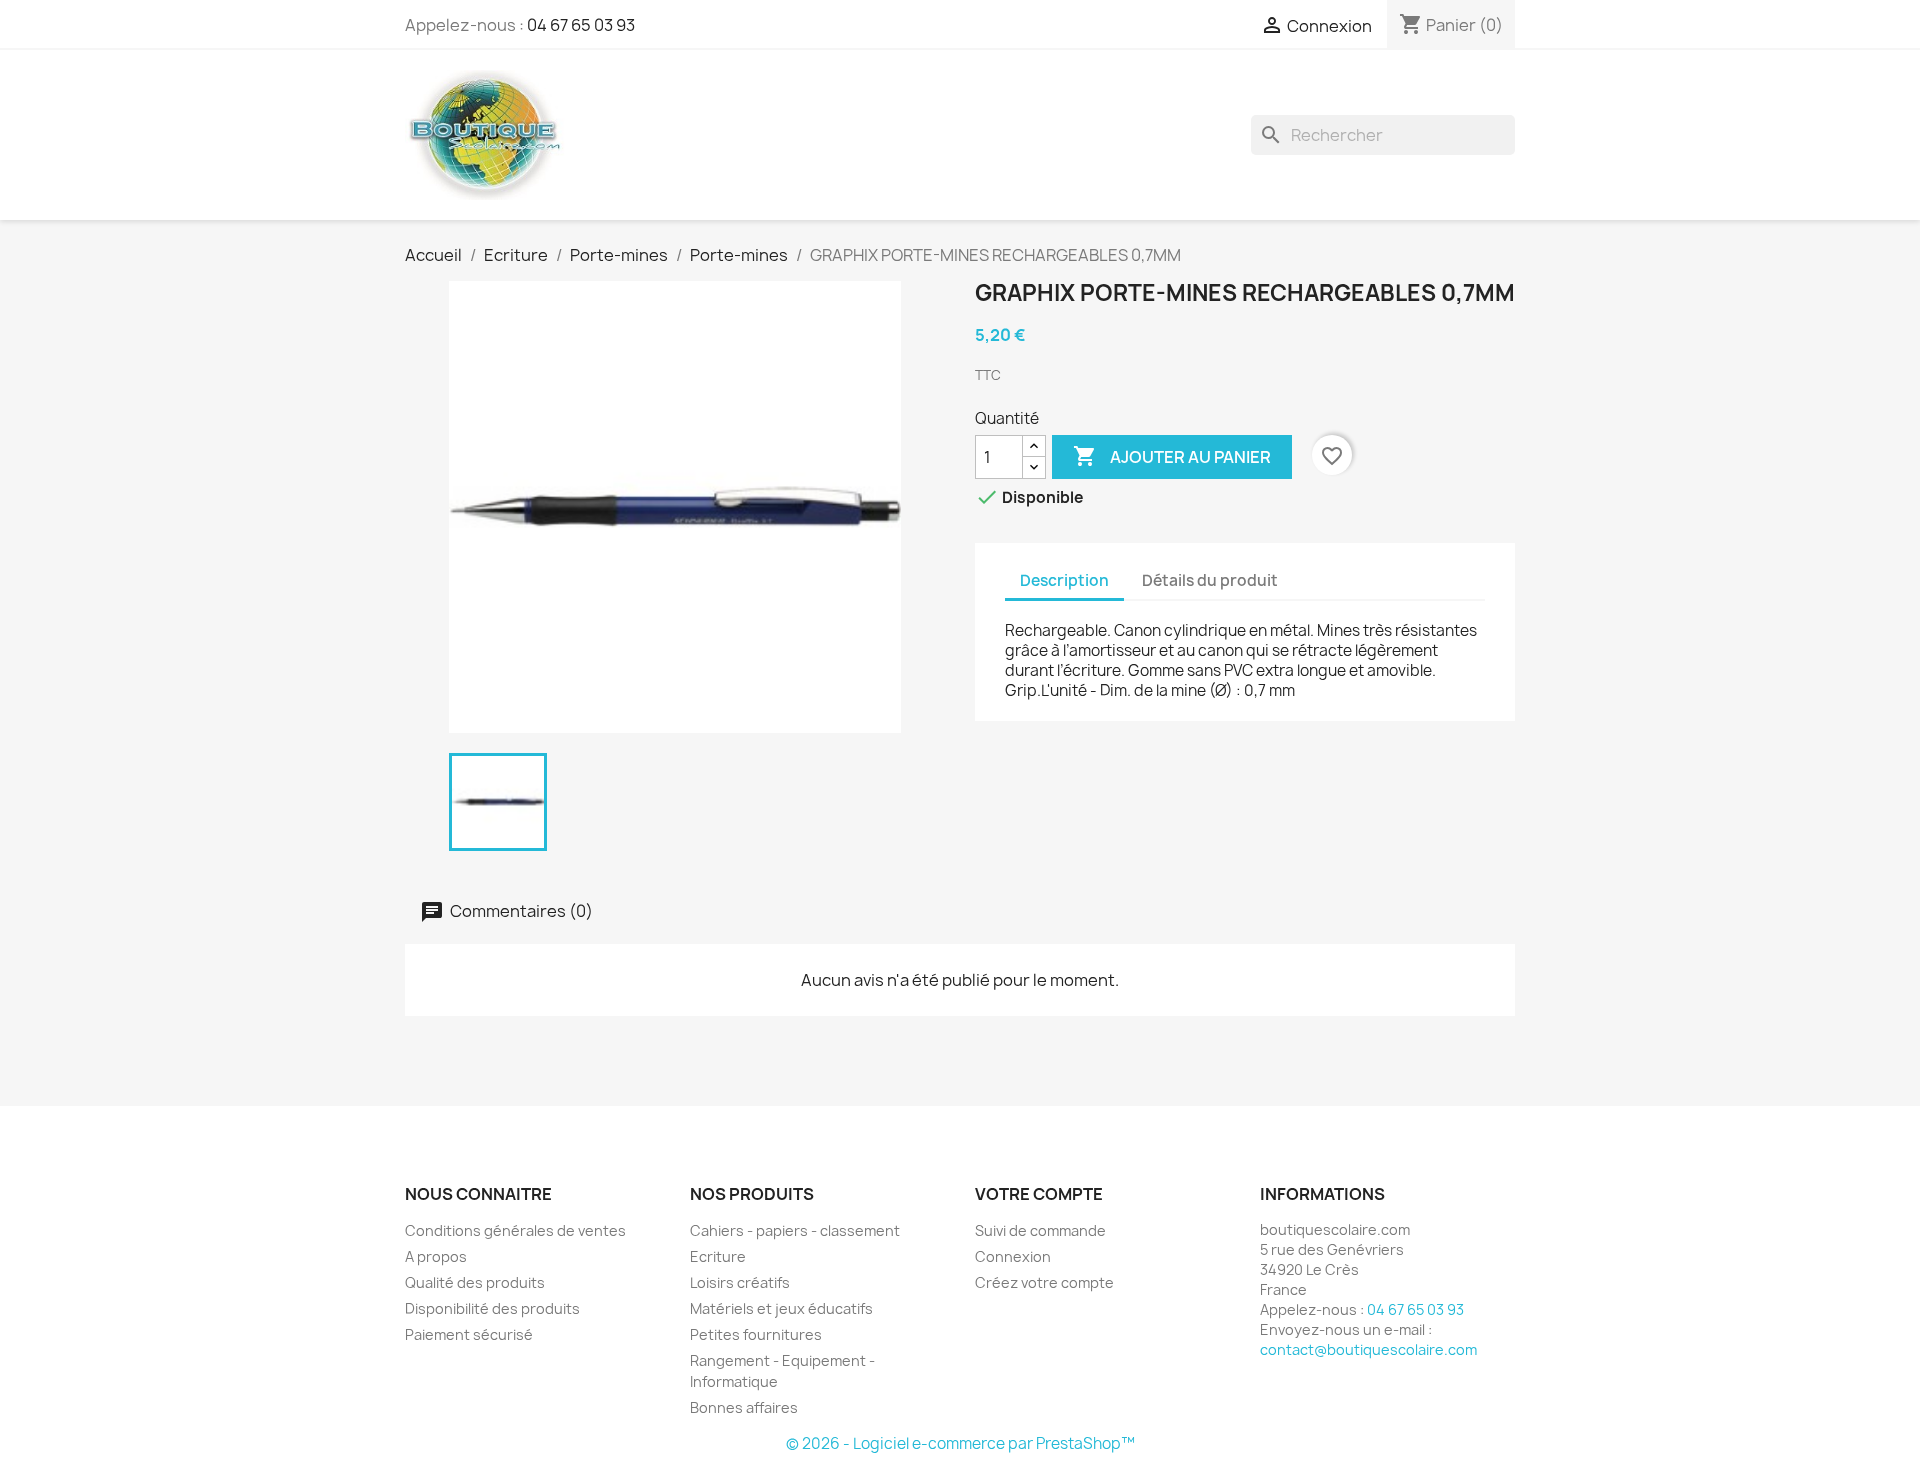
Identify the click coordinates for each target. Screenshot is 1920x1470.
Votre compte (1039, 1194)
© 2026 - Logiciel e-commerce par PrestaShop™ (960, 1443)
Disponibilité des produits (492, 1308)
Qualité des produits (475, 1282)
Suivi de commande (1040, 1230)
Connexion (1013, 1256)
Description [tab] (1064, 580)
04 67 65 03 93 (581, 25)
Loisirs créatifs (740, 1282)
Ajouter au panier (1172, 456)
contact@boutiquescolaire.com (1368, 1349)
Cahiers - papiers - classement (795, 1230)
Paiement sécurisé (469, 1334)
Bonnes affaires (744, 1407)
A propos (436, 1256)
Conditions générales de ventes (515, 1230)
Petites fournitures (756, 1334)
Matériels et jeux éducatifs (781, 1308)
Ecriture (718, 1256)
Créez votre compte (1044, 1282)
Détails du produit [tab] (1210, 580)
